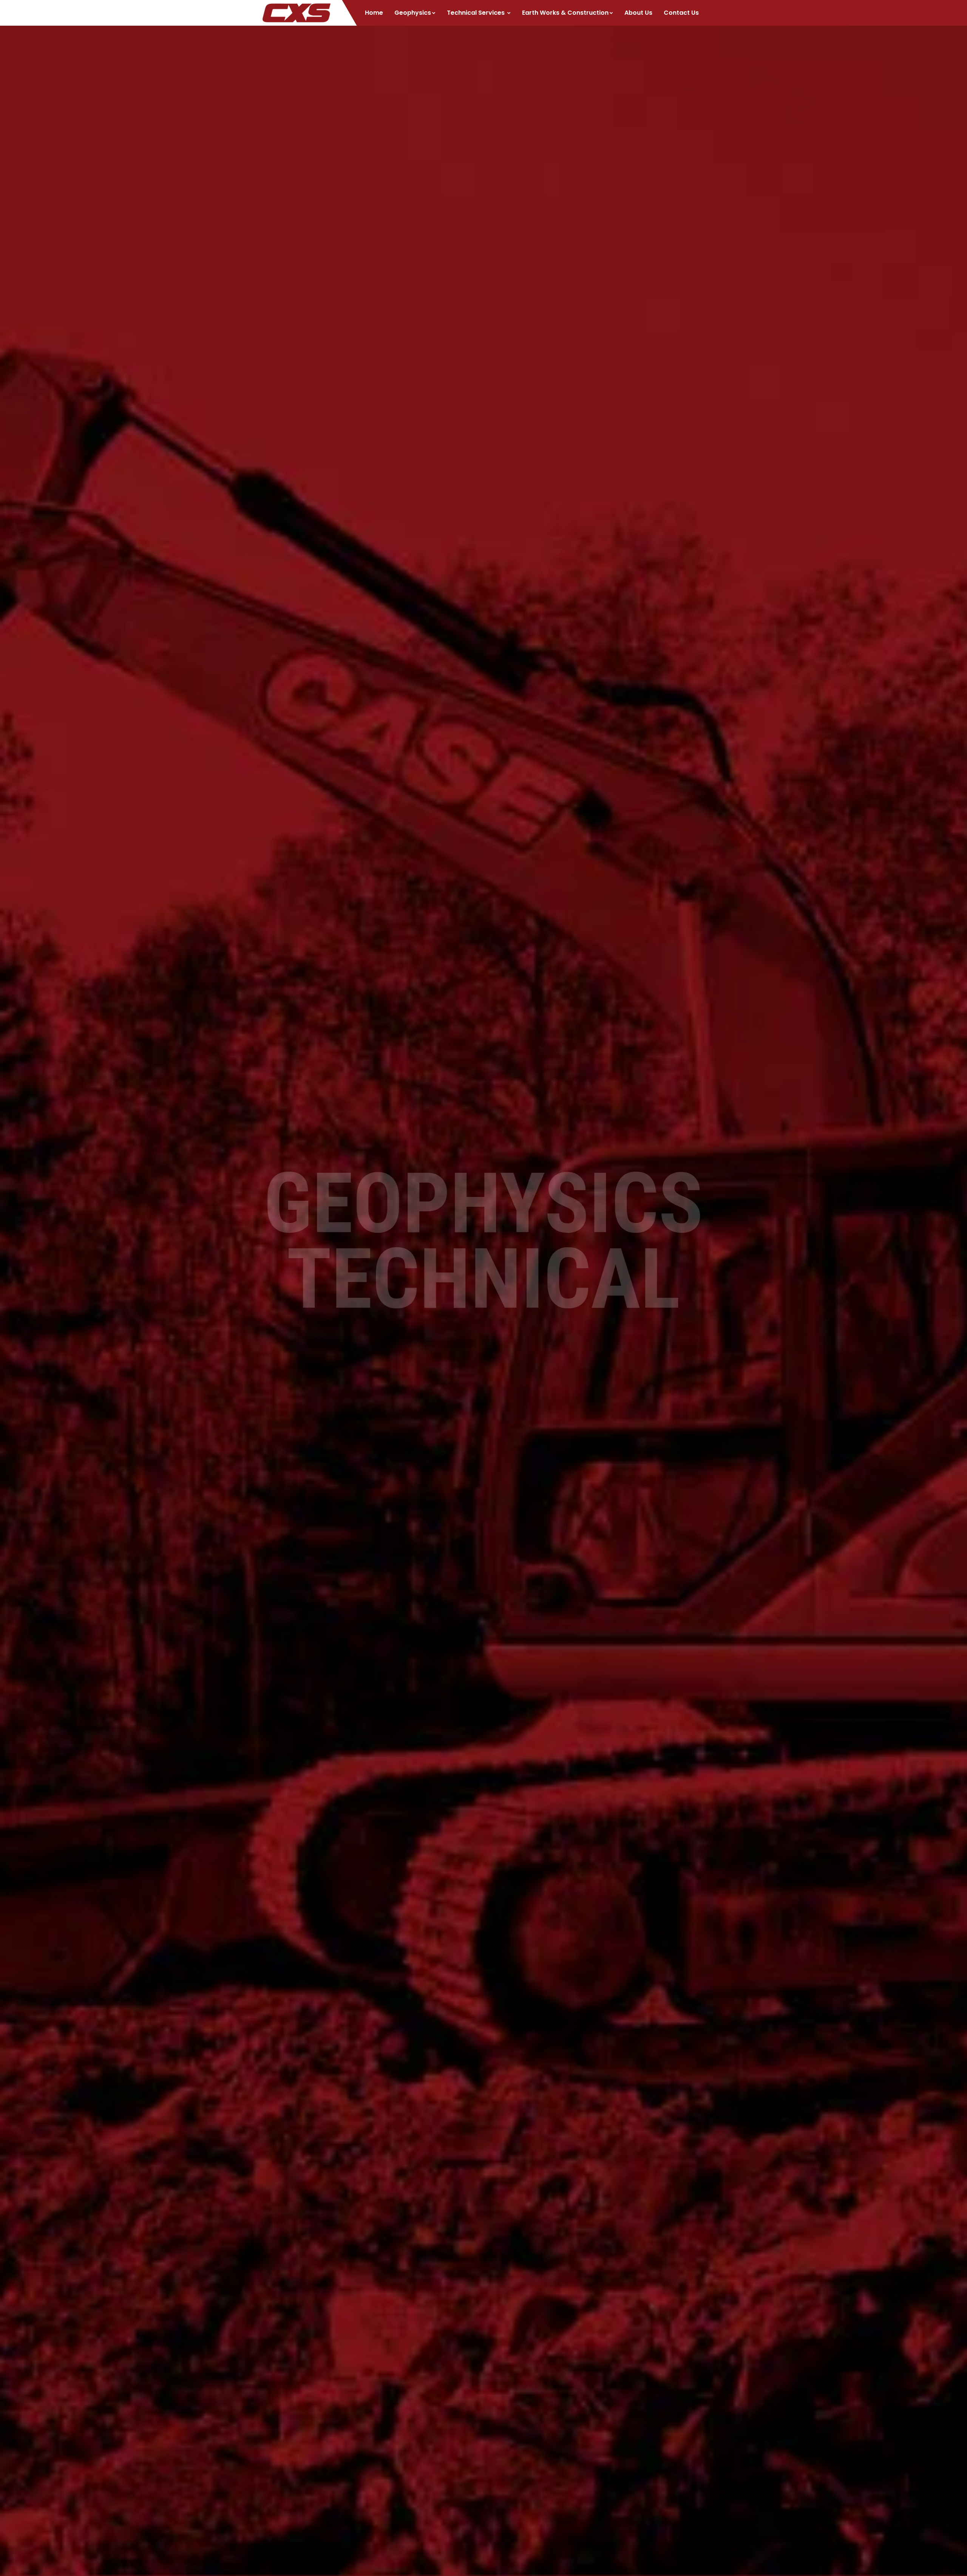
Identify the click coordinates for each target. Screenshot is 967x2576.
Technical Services (477, 13)
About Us (638, 13)
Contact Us (681, 13)
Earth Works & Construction (565, 13)
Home (374, 13)
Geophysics (413, 13)
